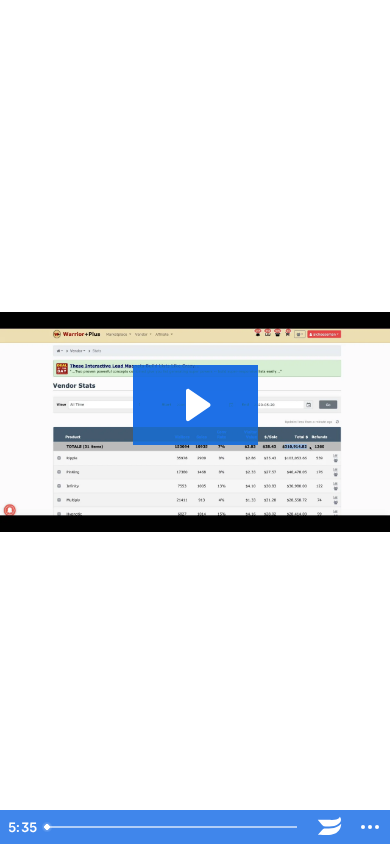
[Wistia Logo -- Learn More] (330, 827)
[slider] (173, 827)
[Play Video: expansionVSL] (195, 405)
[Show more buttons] (370, 827)
